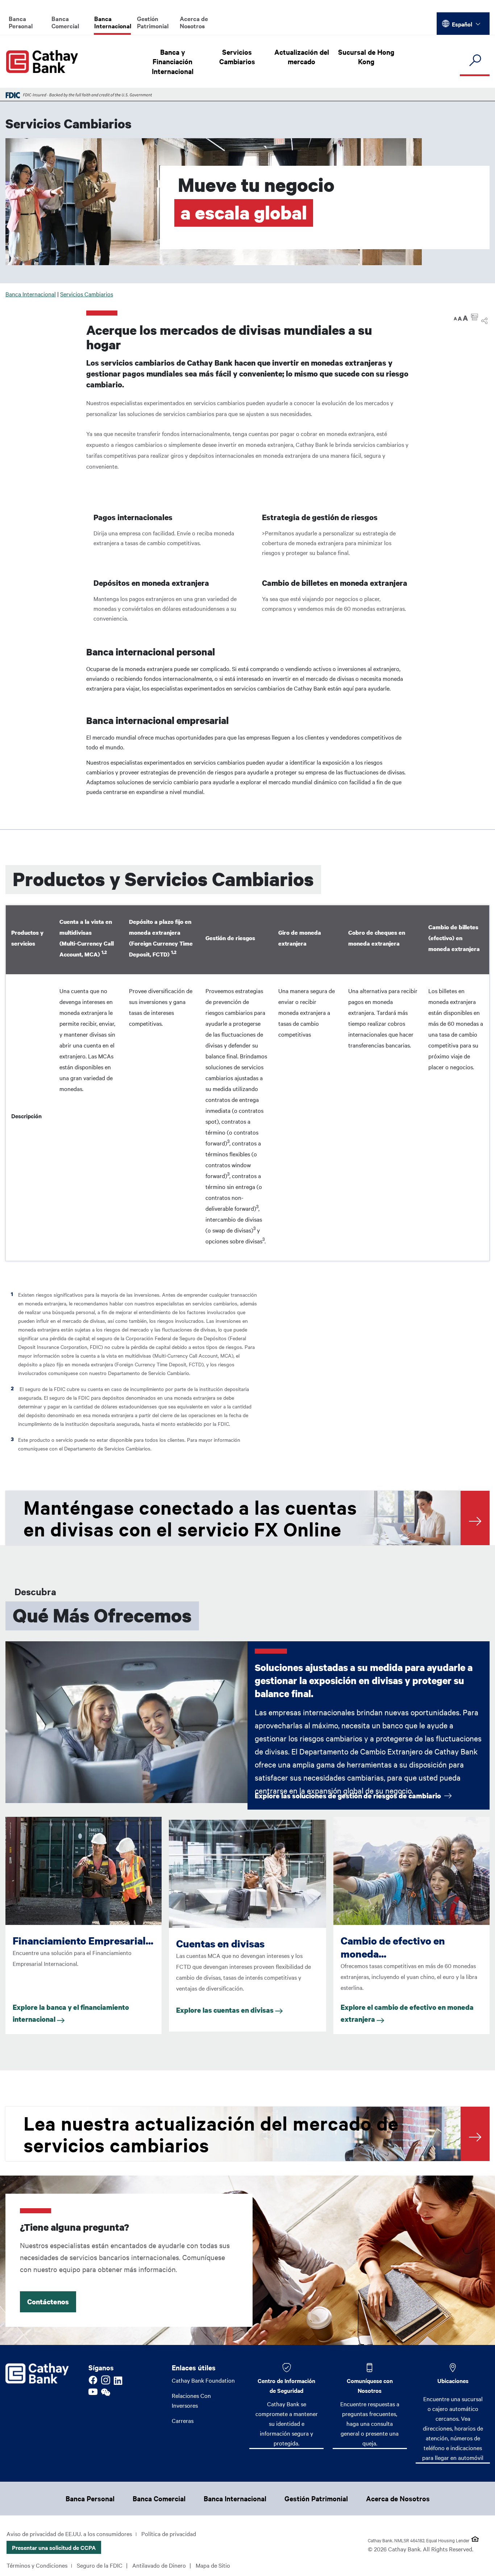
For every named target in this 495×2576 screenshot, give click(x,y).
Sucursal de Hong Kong (366, 57)
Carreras (183, 2420)
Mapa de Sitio (213, 2565)
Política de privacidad (169, 2534)
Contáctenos (48, 2302)
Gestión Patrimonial (153, 22)
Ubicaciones (453, 2380)
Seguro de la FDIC (100, 2565)
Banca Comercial (65, 22)
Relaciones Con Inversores (191, 2400)
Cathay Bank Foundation (203, 2380)
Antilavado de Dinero (159, 2565)
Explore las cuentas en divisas (226, 2010)
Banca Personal (21, 22)
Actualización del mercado (302, 57)
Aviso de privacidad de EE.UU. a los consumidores (69, 2534)
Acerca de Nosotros (194, 22)
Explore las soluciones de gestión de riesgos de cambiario (349, 1796)
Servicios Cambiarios (237, 57)
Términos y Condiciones (37, 2565)
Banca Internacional (113, 22)
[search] (475, 61)
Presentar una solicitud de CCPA (54, 2547)
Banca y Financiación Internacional (173, 61)
